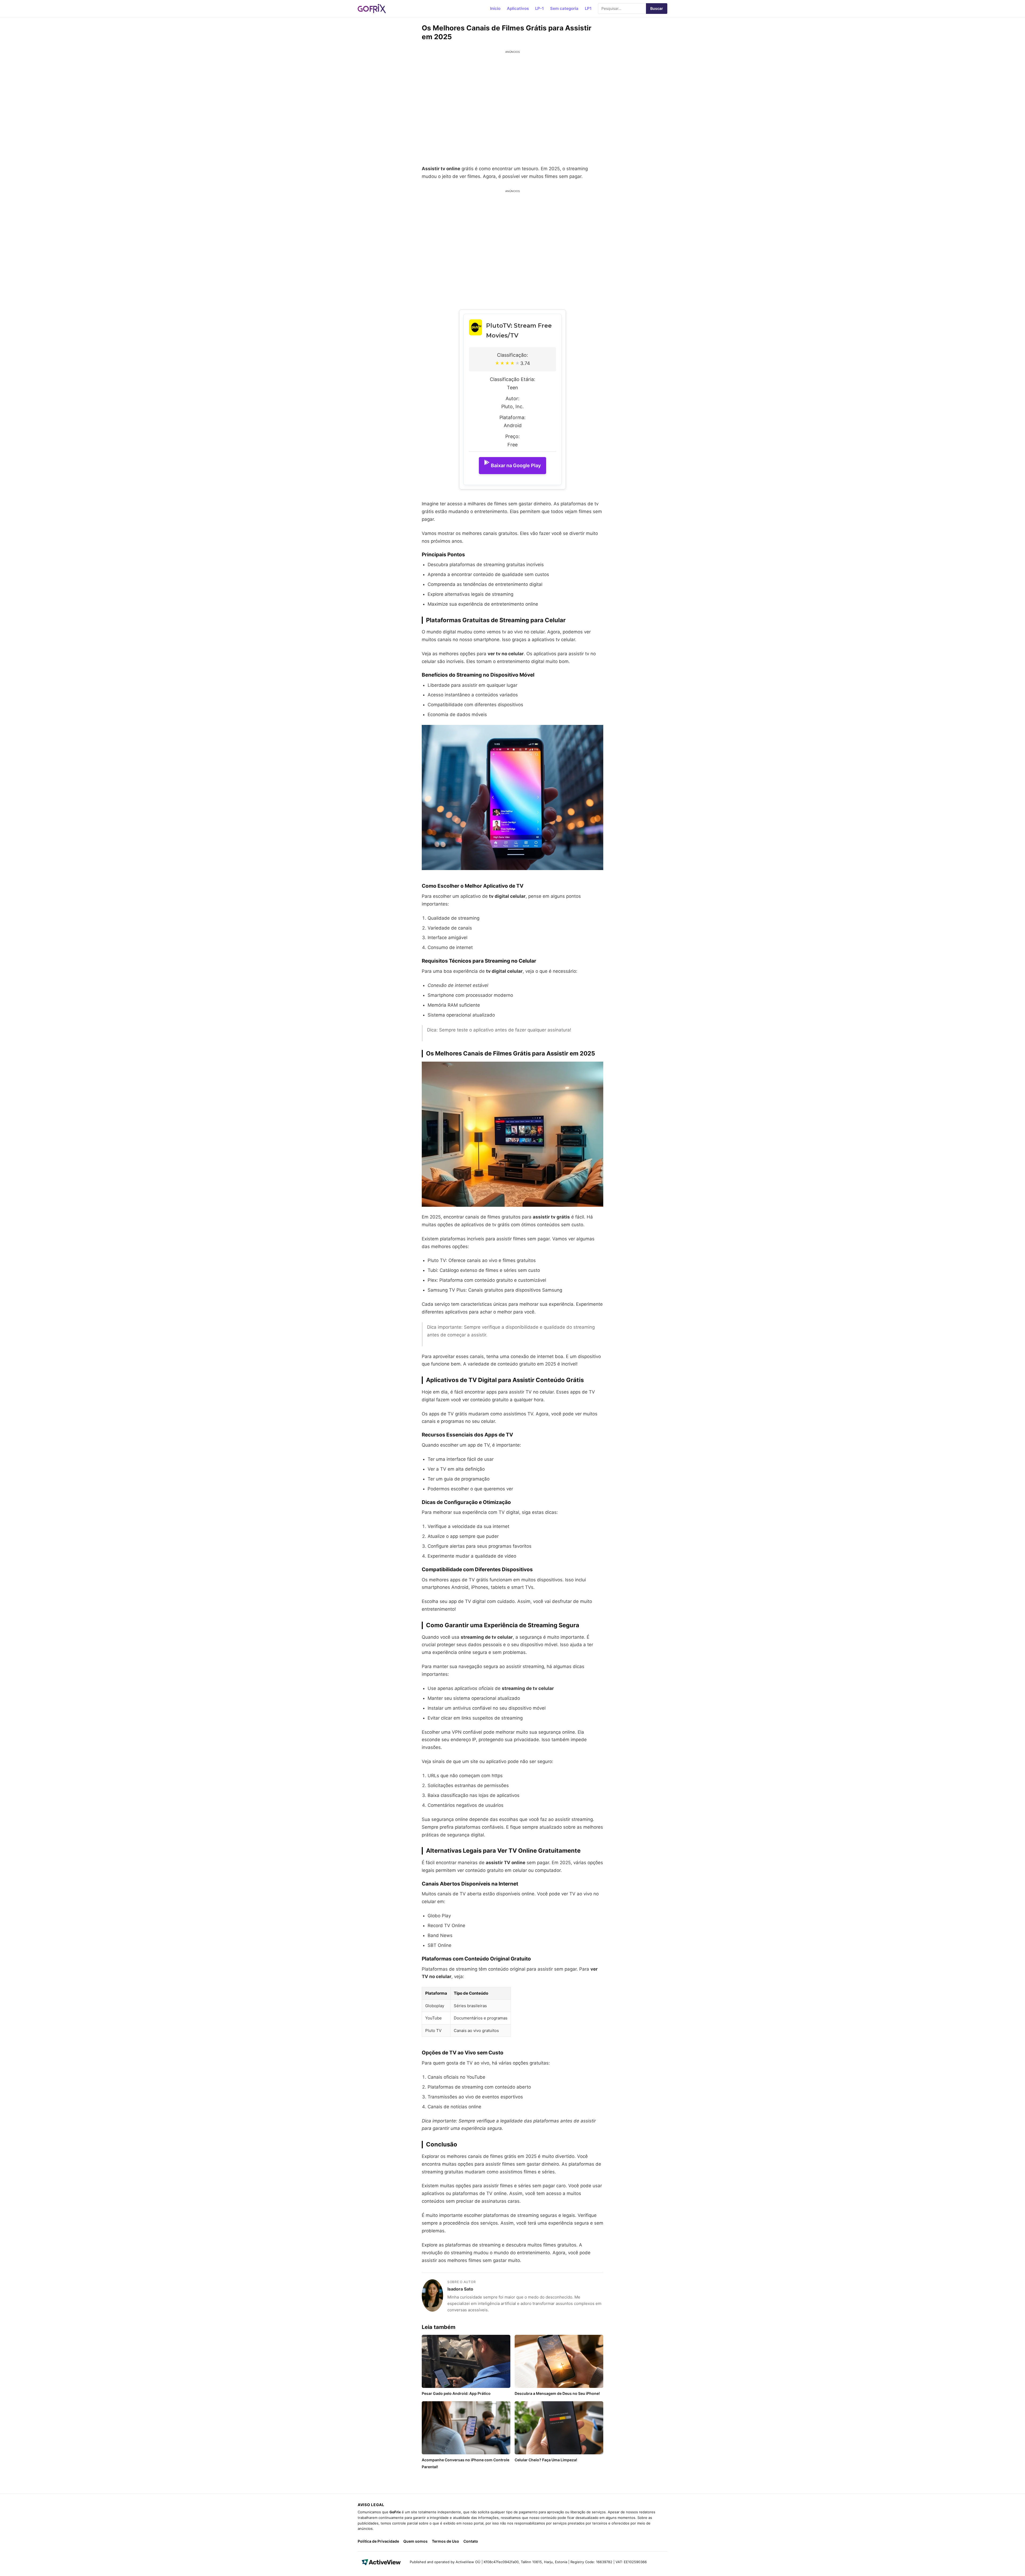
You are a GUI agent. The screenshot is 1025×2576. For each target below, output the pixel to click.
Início (495, 8)
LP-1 (539, 8)
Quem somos (415, 2541)
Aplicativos (518, 8)
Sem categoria (564, 8)
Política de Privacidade (378, 2541)
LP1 (588, 8)
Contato (471, 2541)
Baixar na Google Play (516, 465)
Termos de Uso (446, 2541)
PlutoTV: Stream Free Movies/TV (519, 331)
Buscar (657, 8)
